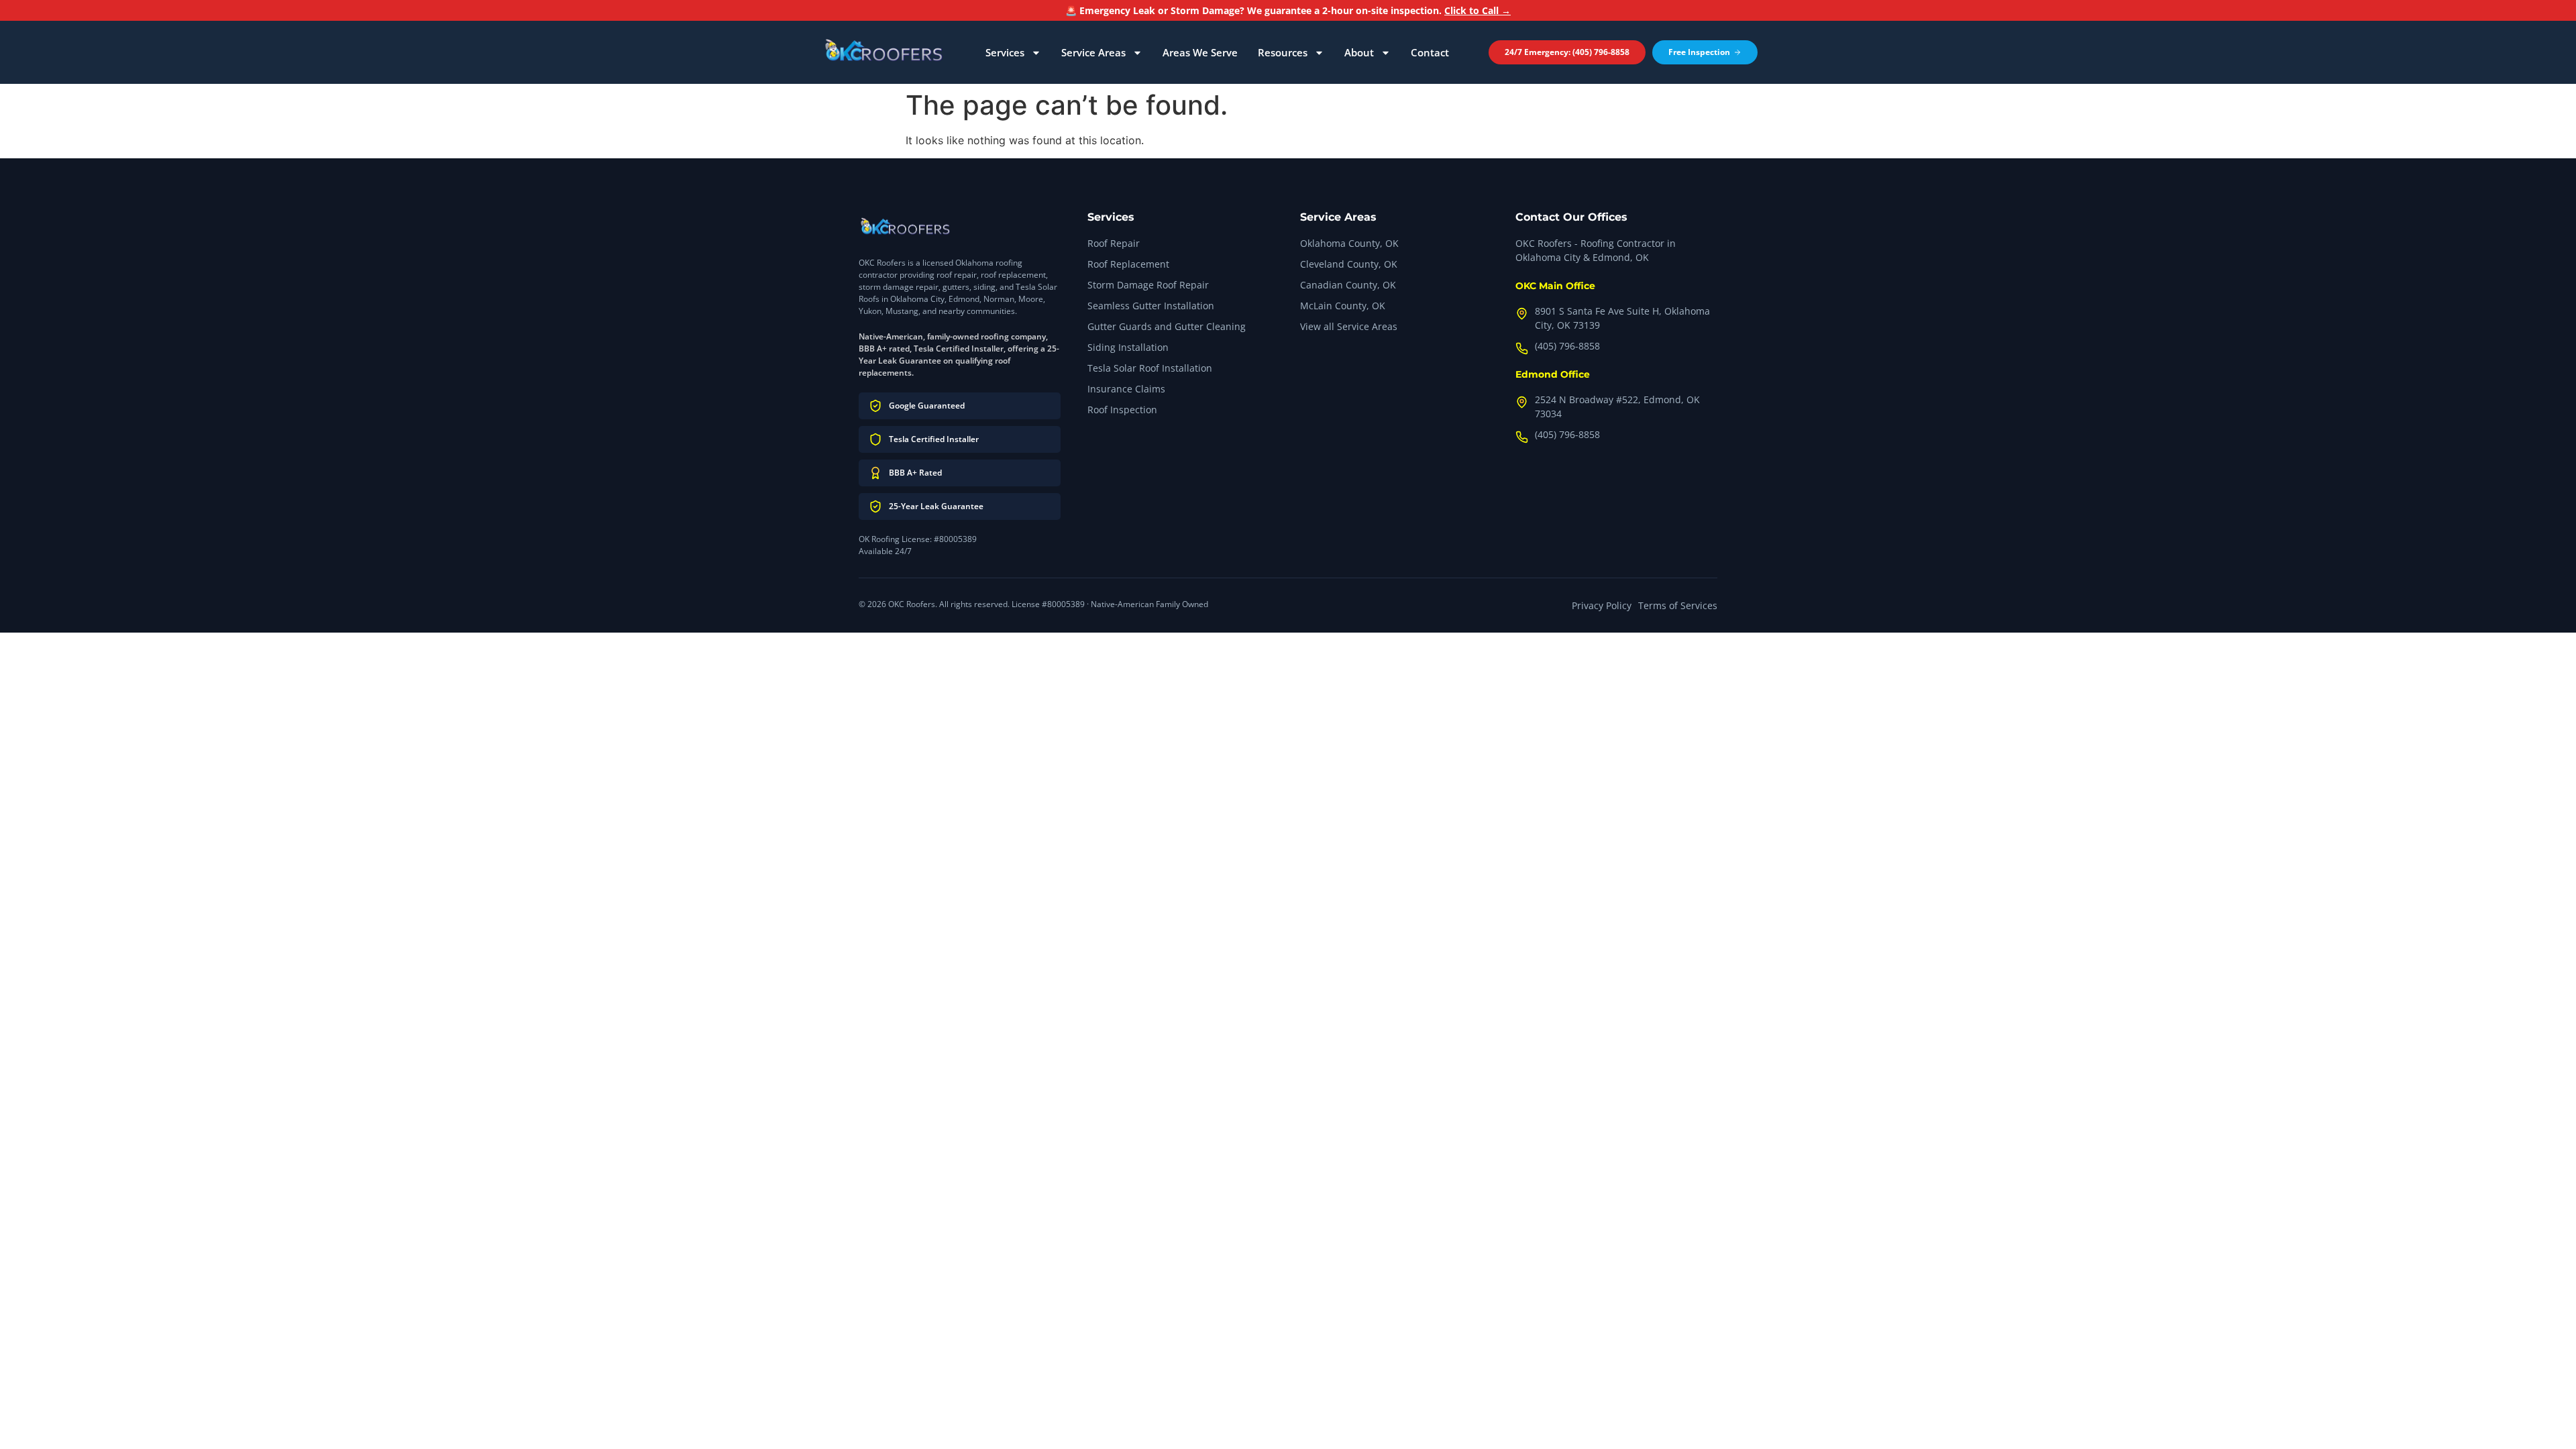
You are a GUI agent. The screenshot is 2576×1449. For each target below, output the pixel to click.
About (1359, 52)
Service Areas (1093, 52)
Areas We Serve (1200, 52)
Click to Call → (1478, 10)
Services (1005, 52)
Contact (1430, 52)
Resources (1283, 52)
